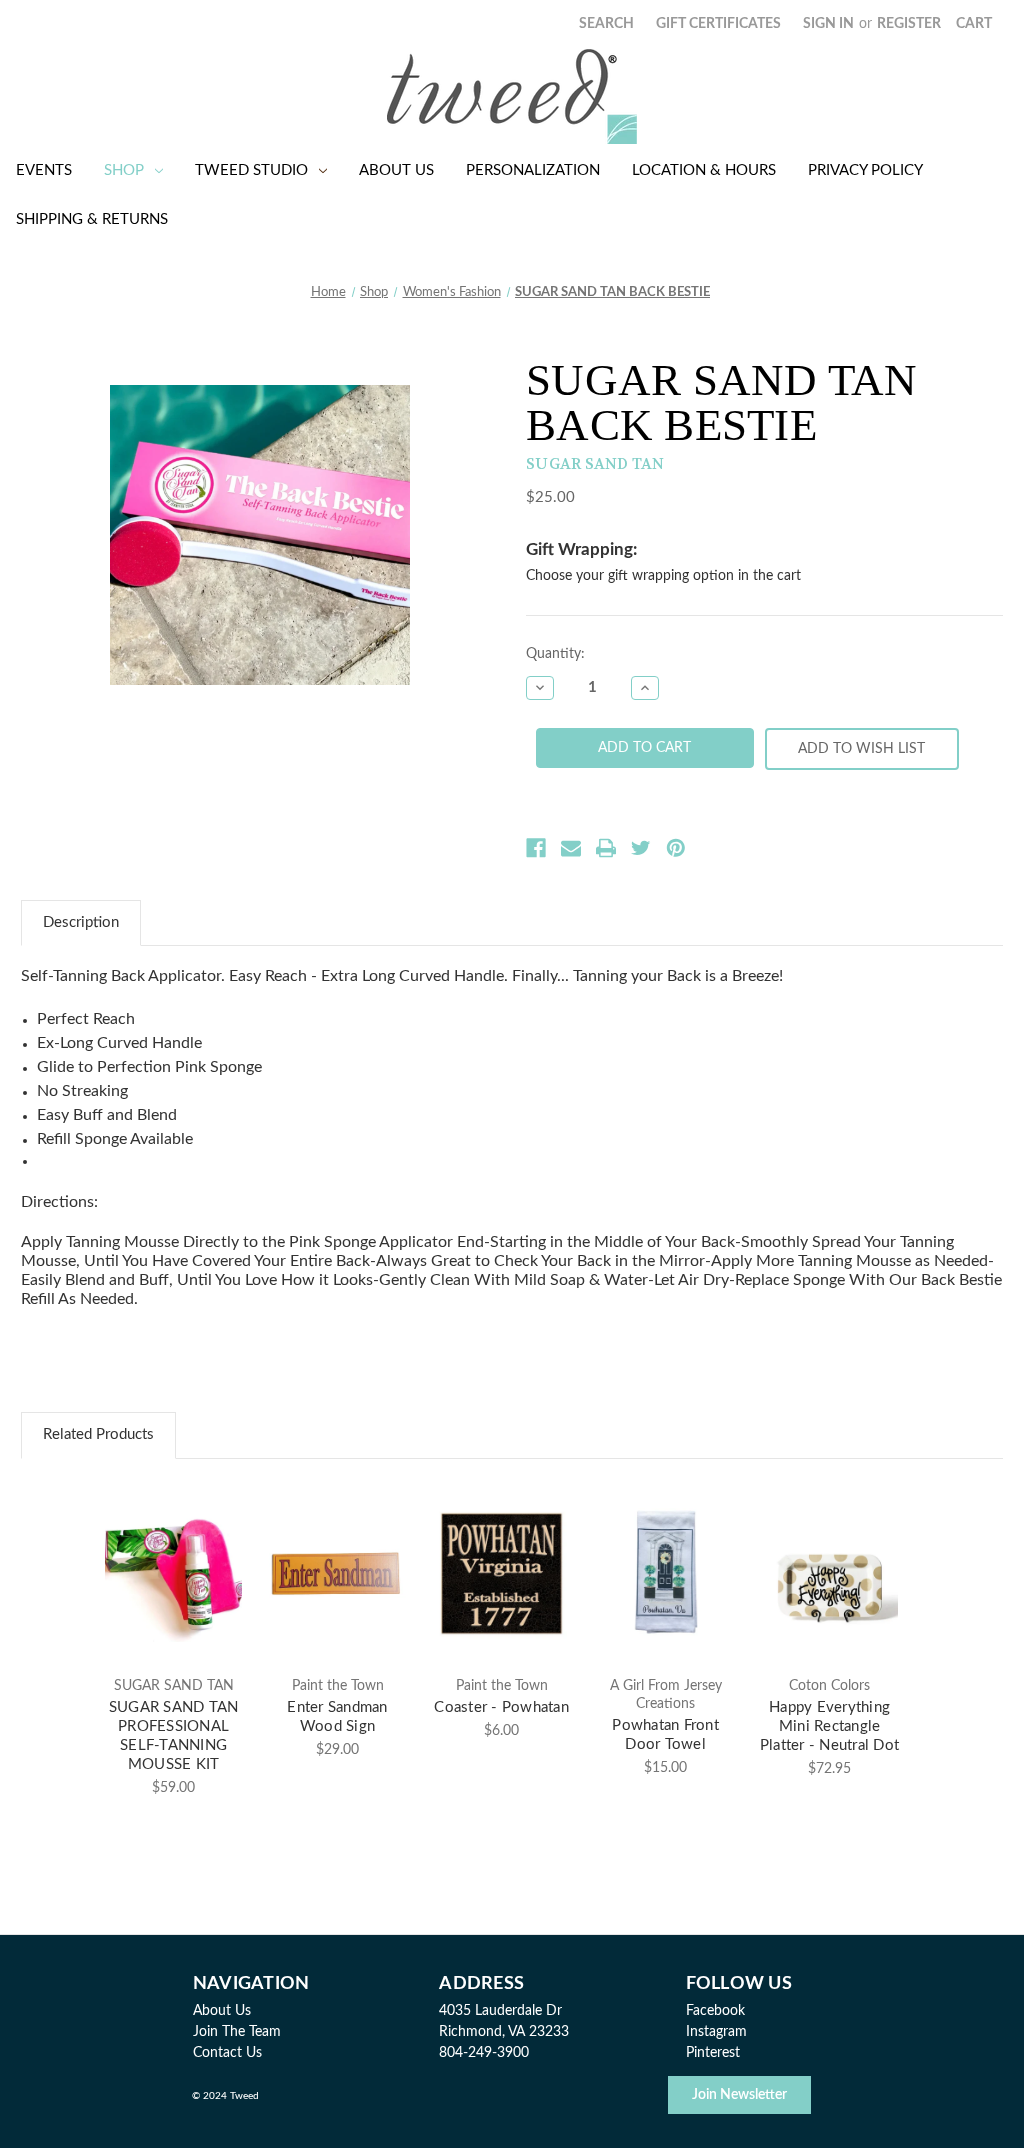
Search (606, 24)
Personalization (533, 170)
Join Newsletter (739, 2095)
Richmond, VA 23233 (504, 2032)
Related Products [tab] (98, 1434)
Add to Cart (173, 1591)
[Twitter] (641, 848)
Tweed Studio (251, 170)
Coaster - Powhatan (501, 1707)
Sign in (828, 24)
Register (909, 24)
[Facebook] (536, 848)
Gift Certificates (718, 24)
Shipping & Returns (92, 219)
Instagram (716, 2032)
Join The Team (237, 2032)
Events (44, 170)
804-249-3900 (484, 2053)
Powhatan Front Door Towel (665, 1735)
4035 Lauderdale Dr (500, 2011)
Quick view (174, 1556)
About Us (396, 170)
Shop (124, 170)
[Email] (571, 848)
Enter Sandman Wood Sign (337, 1717)
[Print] (606, 848)
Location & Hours (704, 170)
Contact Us (227, 2053)
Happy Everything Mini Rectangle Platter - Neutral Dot (829, 1726)
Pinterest (713, 2053)
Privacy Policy (865, 170)
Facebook (715, 2011)
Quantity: (555, 654)
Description (81, 922)
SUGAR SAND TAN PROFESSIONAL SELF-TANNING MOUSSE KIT (174, 1736)
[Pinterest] (676, 848)
